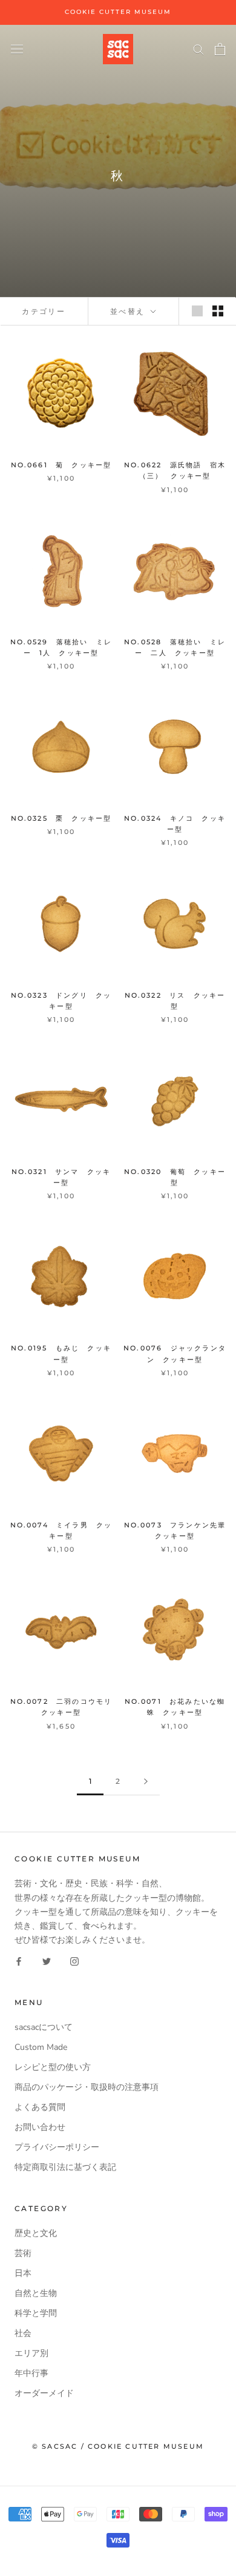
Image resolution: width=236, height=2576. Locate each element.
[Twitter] (47, 1960)
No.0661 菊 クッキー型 (61, 465)
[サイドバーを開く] (17, 49)
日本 (23, 2273)
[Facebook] (19, 1960)
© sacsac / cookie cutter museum (118, 2446)
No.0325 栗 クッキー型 (61, 818)
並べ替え (129, 311)
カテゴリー (44, 311)
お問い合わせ (40, 2127)
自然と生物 (36, 2293)
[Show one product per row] (197, 311)
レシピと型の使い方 (53, 2067)
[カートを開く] (220, 49)
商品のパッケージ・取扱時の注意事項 (87, 2087)
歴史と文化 (36, 2233)
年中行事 (31, 2373)
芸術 (23, 2253)
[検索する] (198, 49)
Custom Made (41, 2047)
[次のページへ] (146, 1782)
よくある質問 (40, 2107)
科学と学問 (36, 2313)
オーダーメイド (44, 2393)
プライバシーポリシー (57, 2147)
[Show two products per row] (218, 311)
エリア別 (31, 2353)
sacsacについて (44, 2027)
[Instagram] (74, 1960)
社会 (23, 2333)
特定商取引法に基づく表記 (65, 2167)
